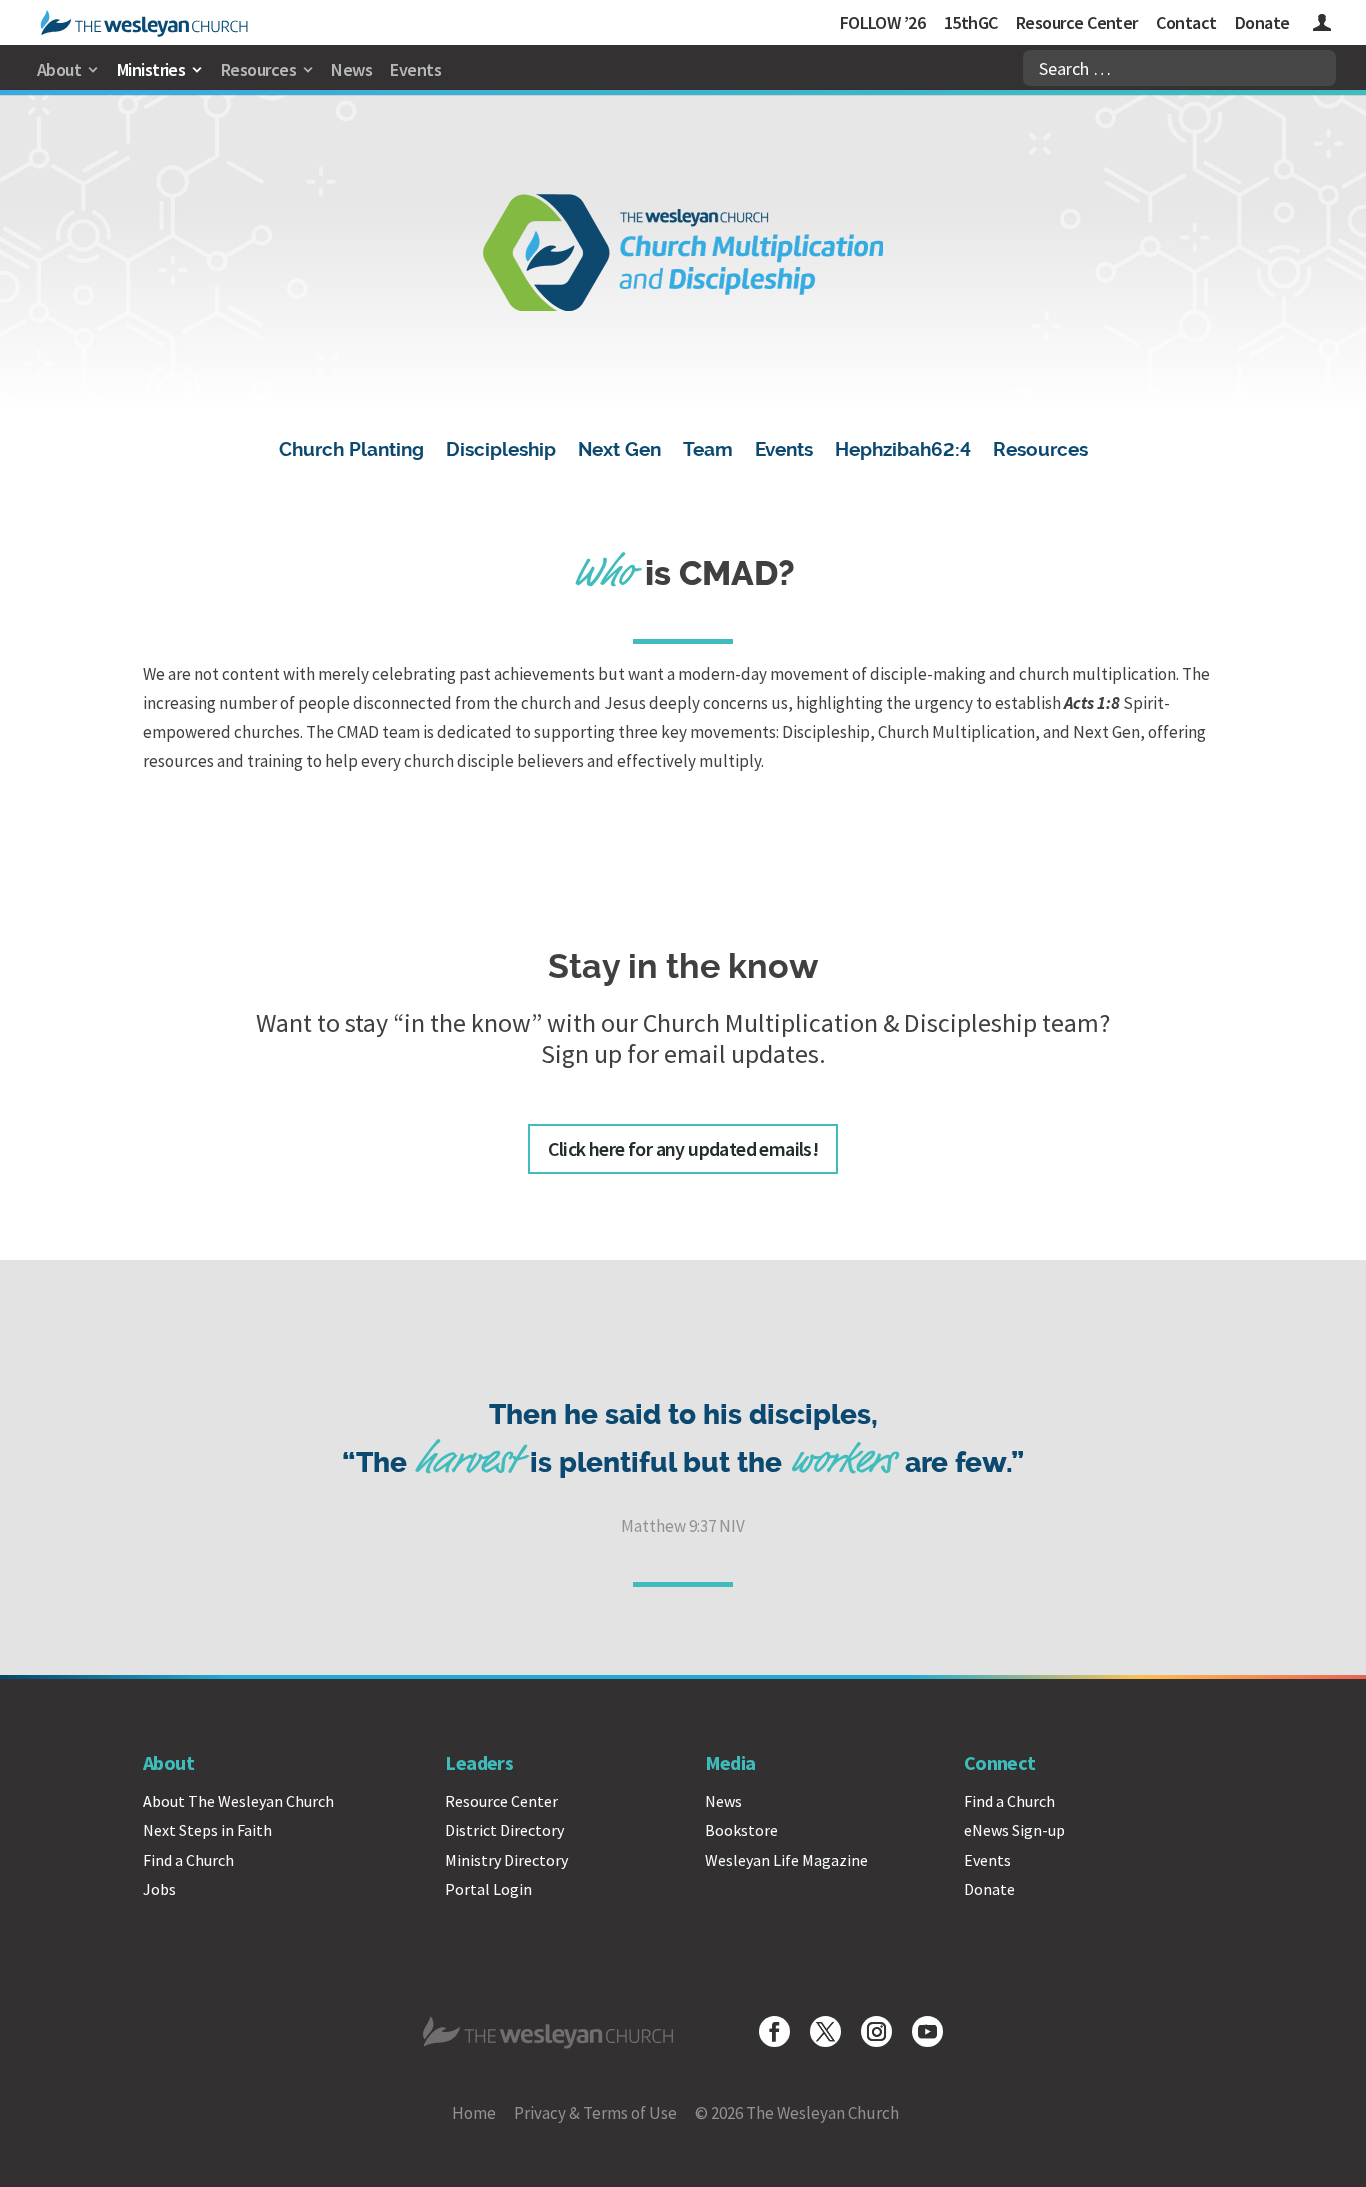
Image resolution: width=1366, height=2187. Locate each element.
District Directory (504, 1830)
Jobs (159, 1889)
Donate (1262, 22)
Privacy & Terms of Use (595, 2113)
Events (415, 69)
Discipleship (501, 452)
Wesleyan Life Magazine (786, 1860)
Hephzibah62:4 (903, 452)
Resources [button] (258, 69)
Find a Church (188, 1860)
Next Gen (619, 452)
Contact (1186, 22)
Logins (1322, 25)
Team (708, 452)
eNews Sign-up (1014, 1830)
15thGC (971, 22)
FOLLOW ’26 (883, 22)
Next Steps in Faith (207, 1830)
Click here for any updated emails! (683, 1148)
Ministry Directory (506, 1860)
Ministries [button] (151, 69)
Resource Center (1077, 22)
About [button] (59, 69)
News (351, 69)
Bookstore (741, 1830)
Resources (1040, 452)
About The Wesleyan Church (238, 1801)
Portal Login (488, 1889)
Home (474, 2113)
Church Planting (351, 452)
